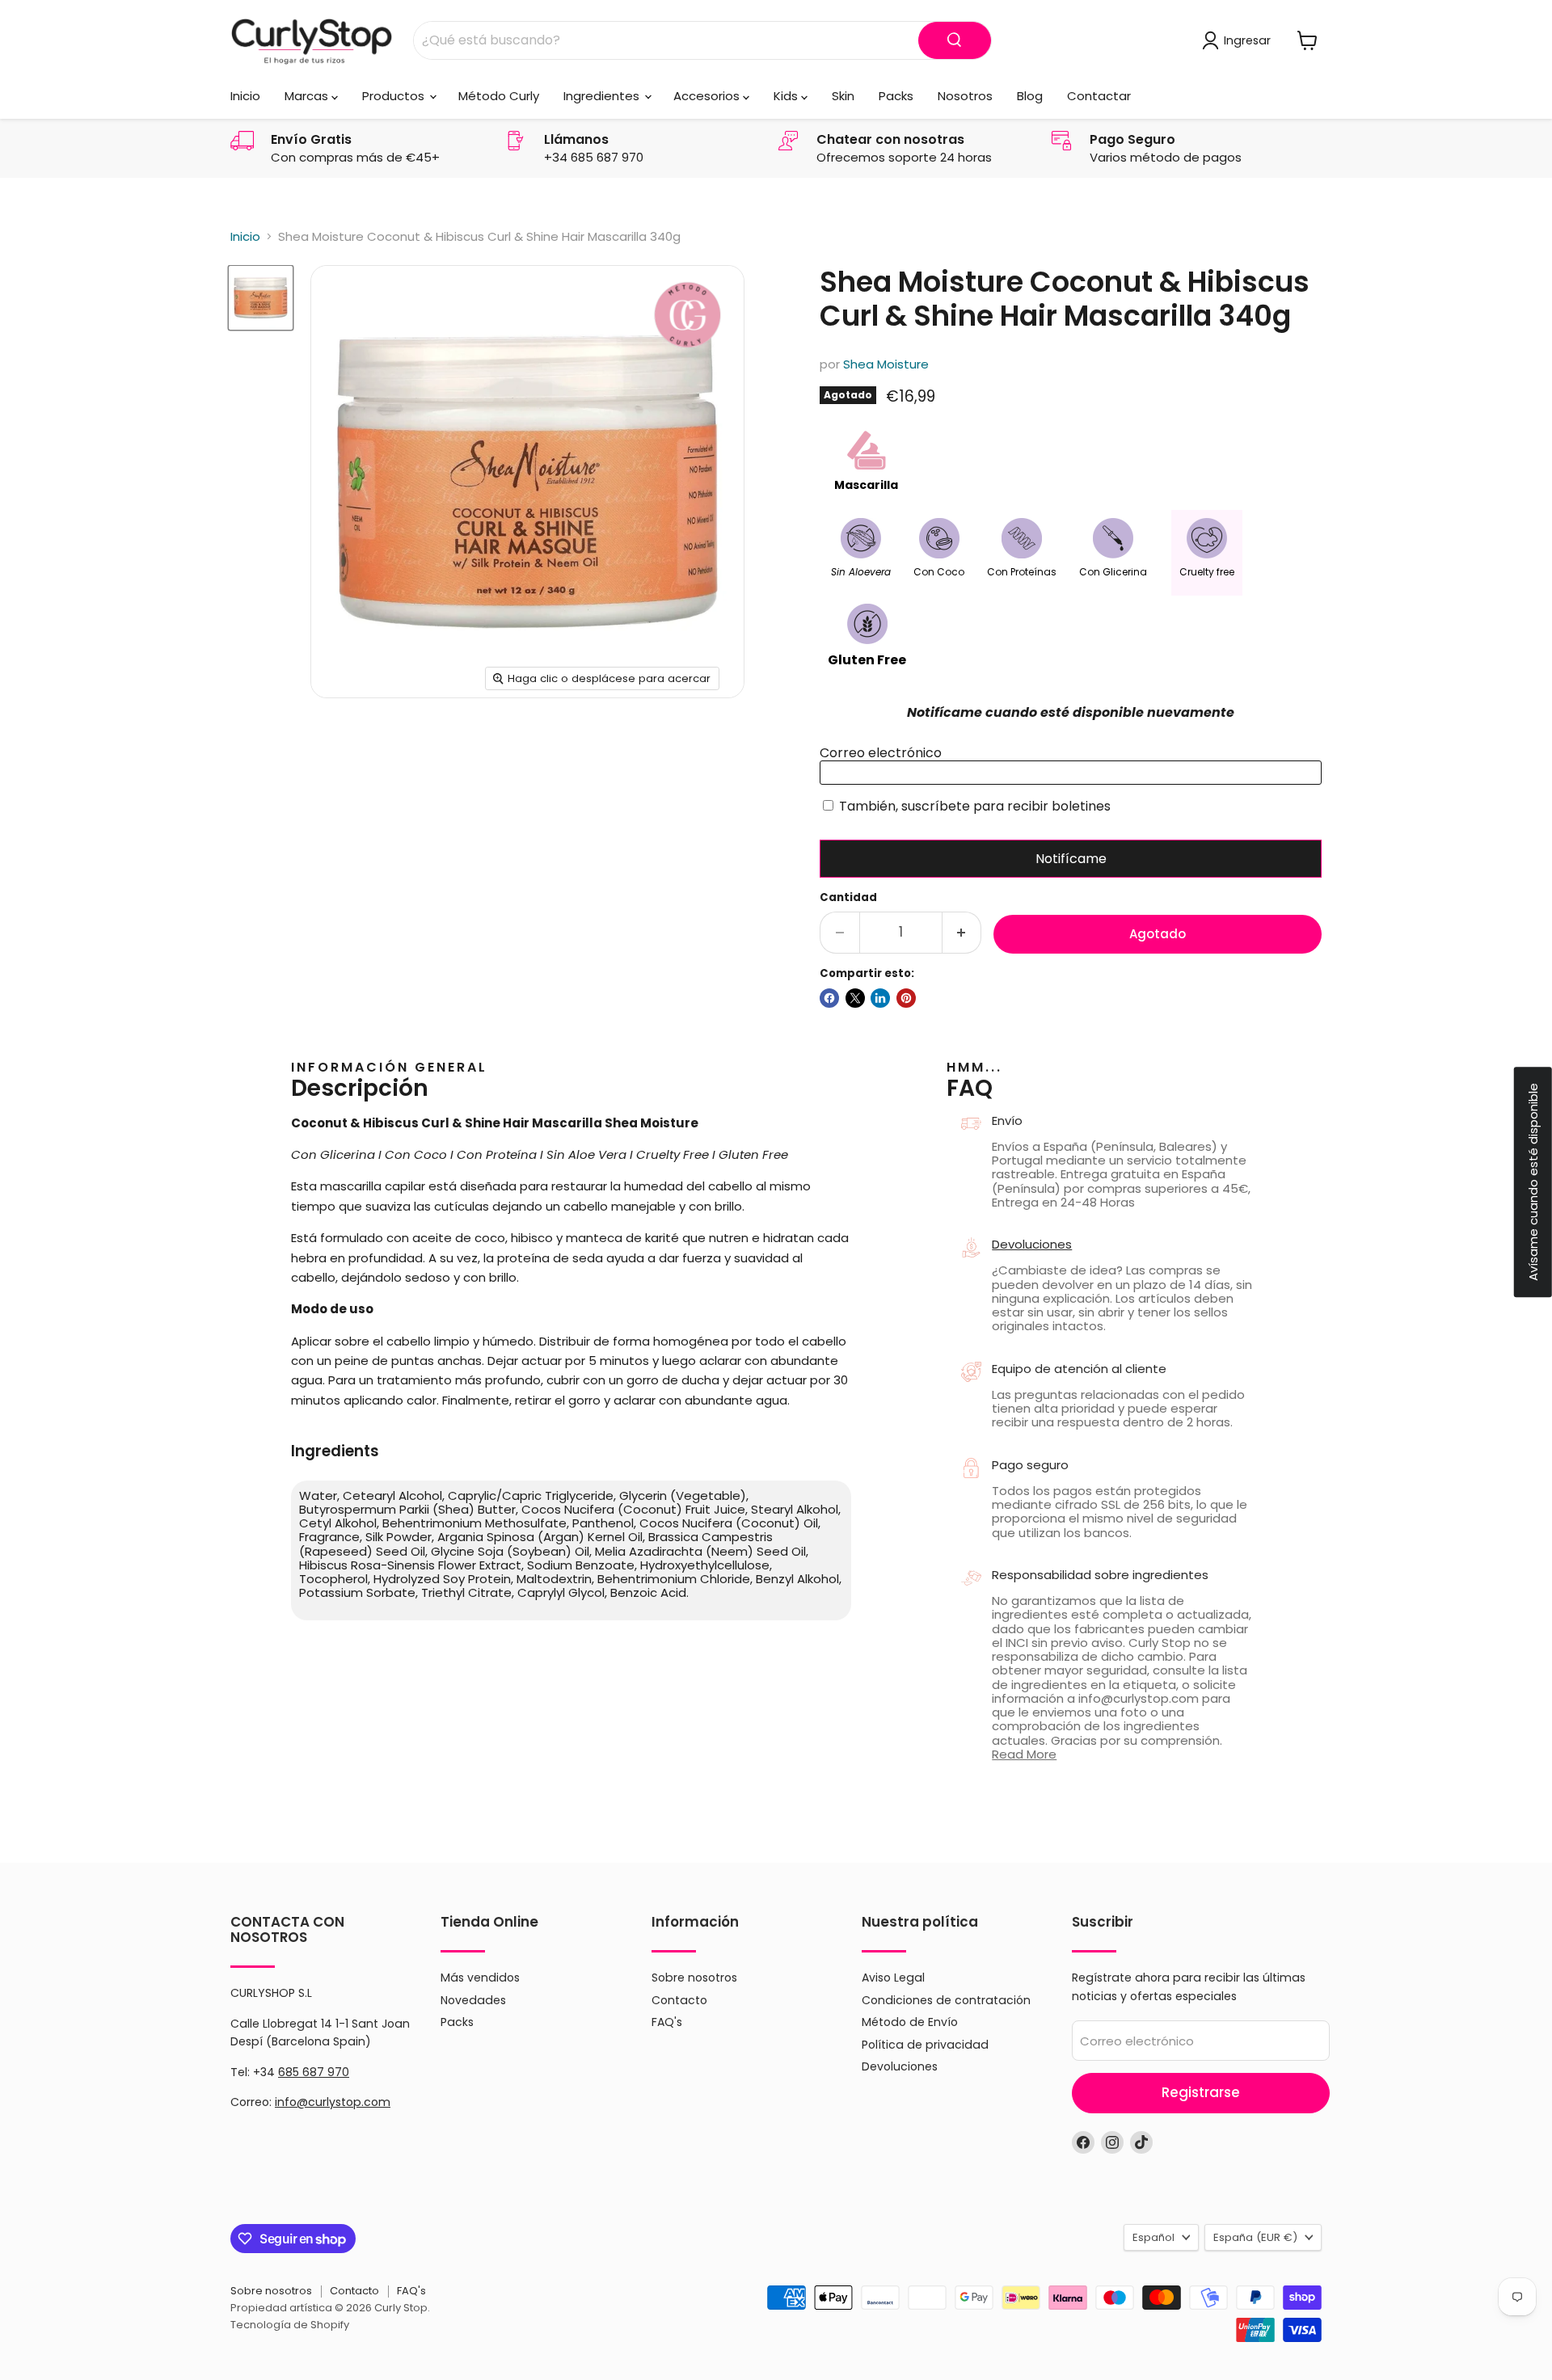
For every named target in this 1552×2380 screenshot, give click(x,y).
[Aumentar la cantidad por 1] (962, 932)
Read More (1024, 1754)
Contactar (1099, 96)
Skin (843, 96)
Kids (787, 96)
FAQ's (667, 2022)
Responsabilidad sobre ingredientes (1100, 1575)
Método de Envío (910, 2022)
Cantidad (848, 897)
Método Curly (499, 96)
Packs (896, 96)
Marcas (308, 96)
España (1255, 2237)
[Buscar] (955, 40)
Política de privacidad (925, 2045)
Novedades (473, 2000)
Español (1153, 2237)
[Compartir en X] (855, 998)
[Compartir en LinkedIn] (880, 998)
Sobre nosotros (694, 1978)
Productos (395, 96)
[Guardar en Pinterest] (906, 998)
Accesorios (708, 96)
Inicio (245, 96)
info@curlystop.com (333, 2102)
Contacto (679, 2000)
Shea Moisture (886, 364)
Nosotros (965, 96)
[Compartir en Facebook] (829, 998)
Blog (1030, 96)
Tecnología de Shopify (290, 2325)
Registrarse (1201, 2092)
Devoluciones (1032, 1244)
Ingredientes (603, 96)
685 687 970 (314, 2072)
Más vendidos (480, 1978)
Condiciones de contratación (946, 2000)
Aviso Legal (893, 1978)
